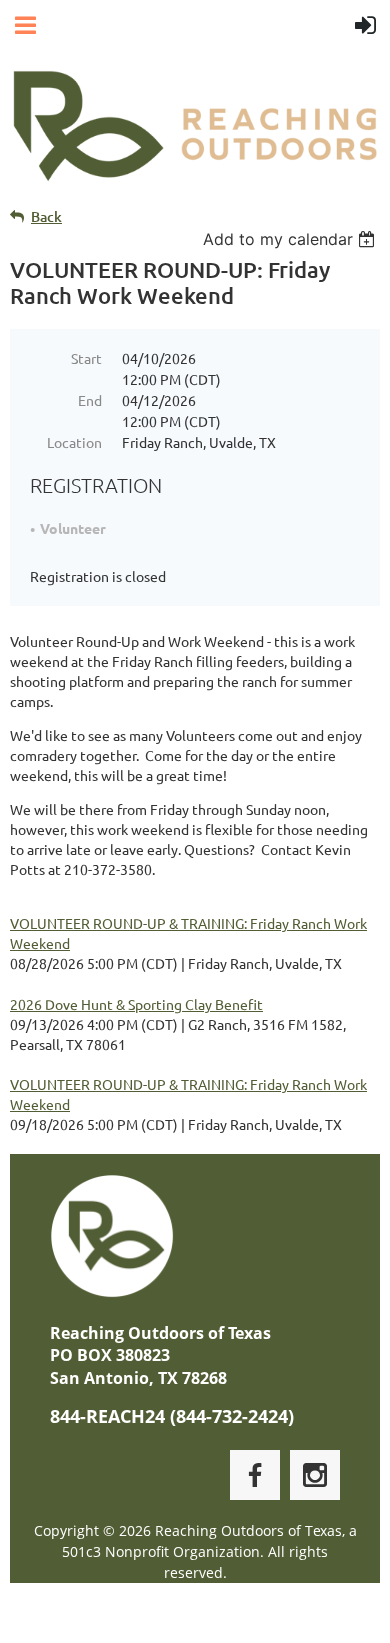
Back (46, 216)
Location (74, 442)
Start (86, 358)
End (90, 400)
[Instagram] (315, 1475)
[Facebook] (255, 1475)
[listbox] (291, 239)
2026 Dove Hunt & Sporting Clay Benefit (136, 1004)
